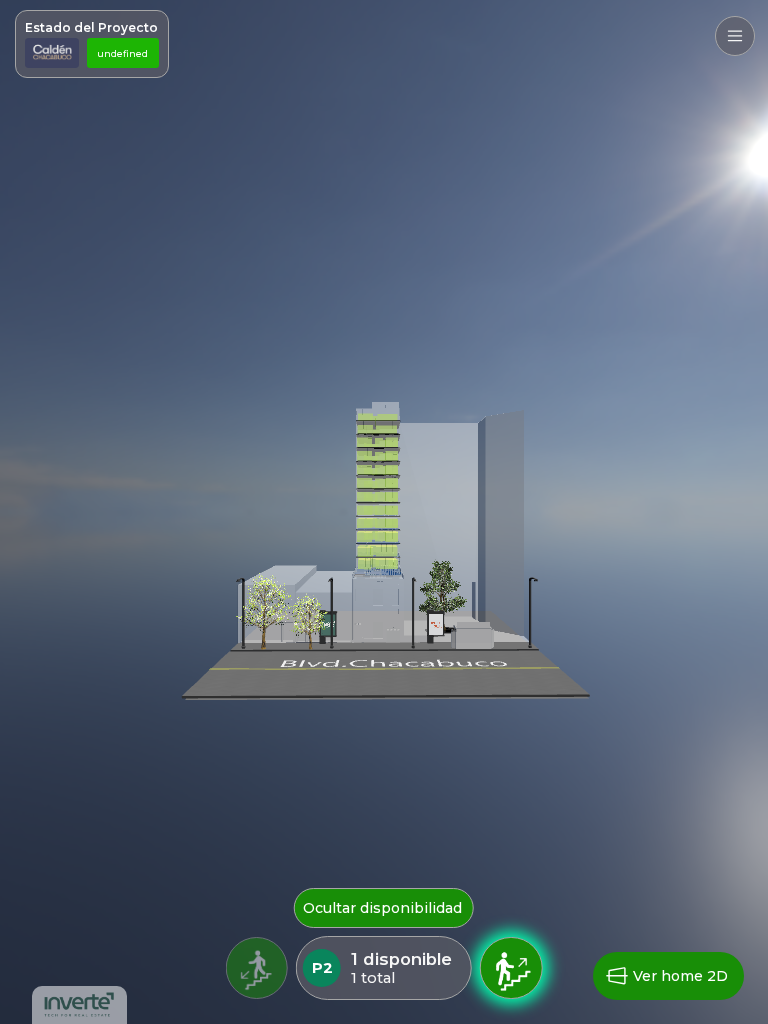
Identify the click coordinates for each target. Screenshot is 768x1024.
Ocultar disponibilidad (382, 908)
